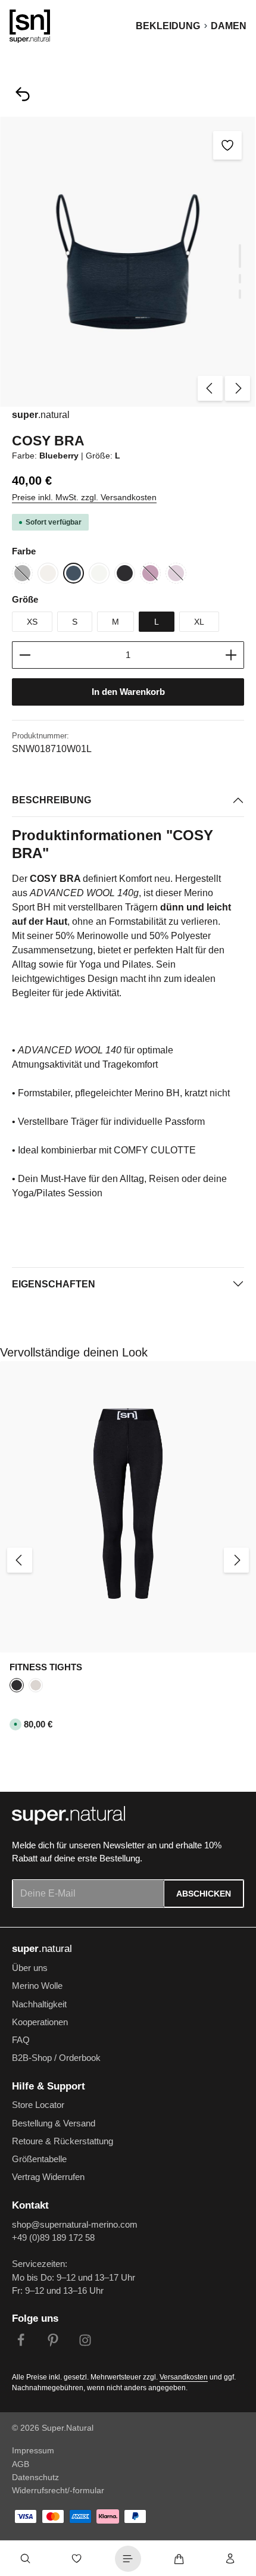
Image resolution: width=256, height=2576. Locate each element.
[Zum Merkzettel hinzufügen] (227, 145)
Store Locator (38, 2105)
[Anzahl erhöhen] (231, 655)
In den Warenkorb (128, 692)
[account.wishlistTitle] (77, 2559)
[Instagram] (85, 2342)
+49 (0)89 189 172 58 (53, 2238)
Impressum (33, 2450)
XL (199, 622)
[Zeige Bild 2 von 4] (240, 279)
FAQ (21, 2040)
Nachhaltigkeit (39, 2004)
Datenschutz (35, 2477)
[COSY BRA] (128, 262)
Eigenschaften (54, 1284)
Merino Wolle (37, 1986)
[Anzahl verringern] (25, 655)
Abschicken (204, 1894)
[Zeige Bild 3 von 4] (240, 294)
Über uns (30, 1968)
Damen (229, 26)
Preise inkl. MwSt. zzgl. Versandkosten (84, 497)
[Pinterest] (53, 2342)
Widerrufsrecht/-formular (58, 2490)
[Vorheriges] (210, 388)
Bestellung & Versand (54, 2123)
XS (32, 622)
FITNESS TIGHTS (46, 1667)
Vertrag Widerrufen (48, 2177)
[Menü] (128, 2559)
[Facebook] (21, 2342)
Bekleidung (168, 26)
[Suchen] (26, 2559)
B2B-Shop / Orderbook (56, 2058)
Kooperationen (40, 2022)
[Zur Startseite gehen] (30, 26)
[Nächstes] (238, 388)
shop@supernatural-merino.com (75, 2225)
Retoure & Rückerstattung (63, 2141)
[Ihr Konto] (230, 2559)
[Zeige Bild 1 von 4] (240, 256)
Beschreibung (51, 800)
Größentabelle (39, 2159)
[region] (128, 262)
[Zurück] (23, 94)
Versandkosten (184, 2377)
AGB (21, 2464)
